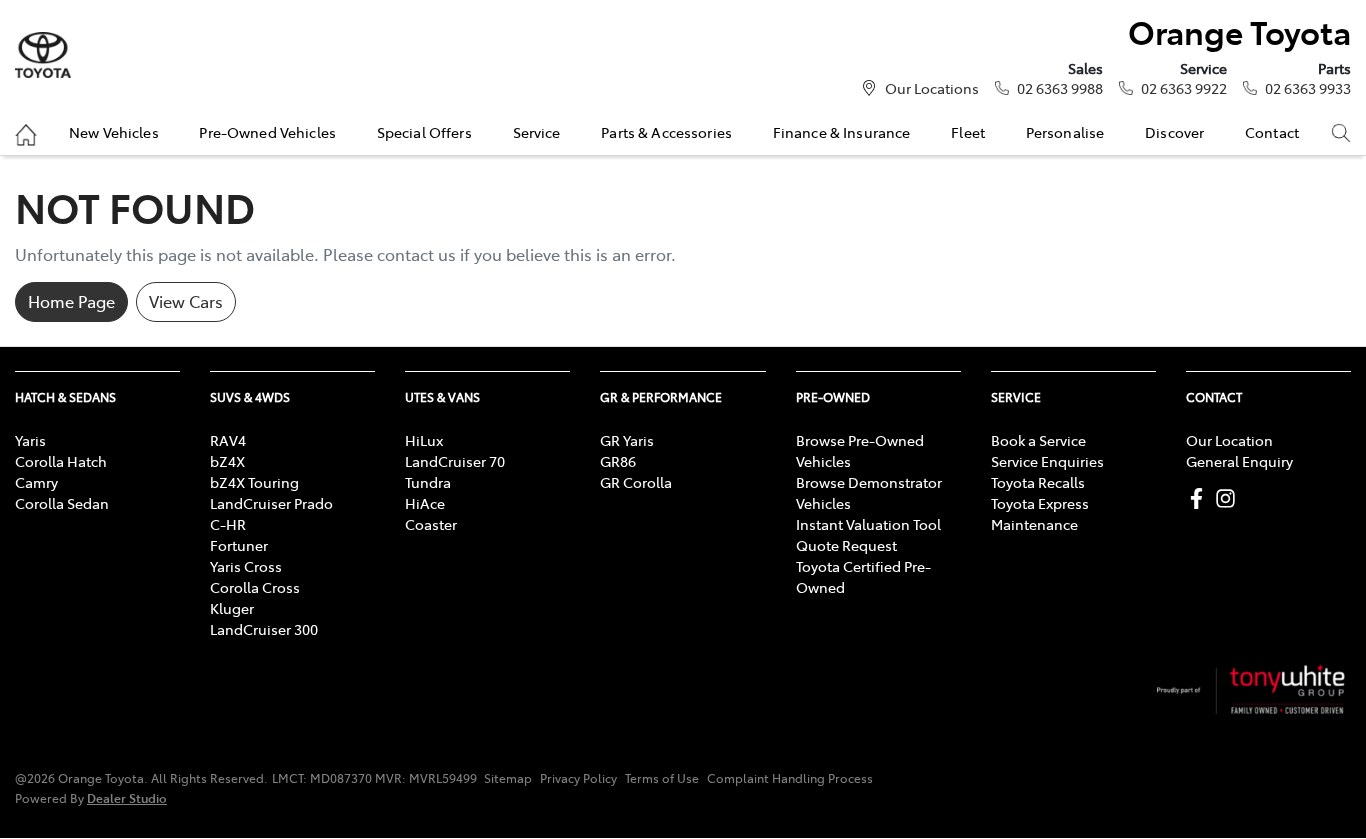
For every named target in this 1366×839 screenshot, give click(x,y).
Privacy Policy (578, 778)
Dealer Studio (127, 797)
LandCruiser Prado (271, 503)
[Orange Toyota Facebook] (1200, 498)
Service (537, 132)
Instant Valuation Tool (868, 524)
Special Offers (424, 132)
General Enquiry (1239, 461)
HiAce (425, 503)
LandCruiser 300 (264, 629)
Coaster (431, 524)
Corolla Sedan (62, 503)
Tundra (428, 482)
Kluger (232, 608)
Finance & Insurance (842, 132)
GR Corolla (636, 482)
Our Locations (932, 88)
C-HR (228, 524)
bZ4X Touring (254, 482)
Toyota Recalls (1038, 482)
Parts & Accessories (666, 132)
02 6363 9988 (1060, 88)
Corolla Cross (255, 587)
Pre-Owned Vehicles (267, 132)
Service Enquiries (1047, 461)
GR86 (618, 461)
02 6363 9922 (1184, 88)
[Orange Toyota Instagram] (1229, 498)
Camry (36, 482)
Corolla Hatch (61, 461)
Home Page (71, 301)
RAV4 (228, 440)
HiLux (424, 440)
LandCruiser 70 (455, 461)
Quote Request (846, 545)
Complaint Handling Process (790, 778)
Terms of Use (662, 778)
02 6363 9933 (1308, 88)
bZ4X (227, 461)
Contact (1272, 132)
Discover (1174, 132)
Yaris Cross (246, 566)
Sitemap (508, 778)
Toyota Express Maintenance (1040, 513)
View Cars (186, 301)
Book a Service (1038, 440)
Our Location (1229, 440)
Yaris (30, 440)
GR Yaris (627, 440)
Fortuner (239, 545)
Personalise (1065, 132)
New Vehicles (114, 132)
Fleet (968, 132)
